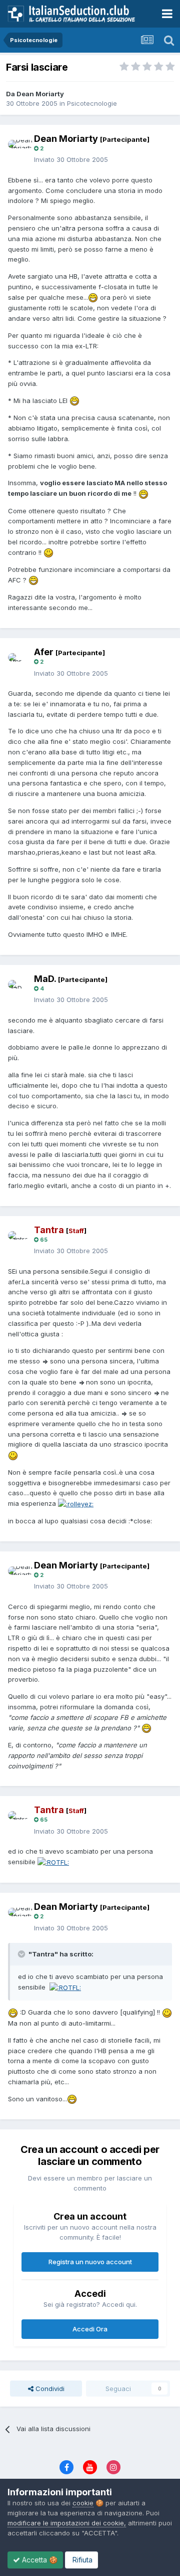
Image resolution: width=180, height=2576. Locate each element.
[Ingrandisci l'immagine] (93, 297)
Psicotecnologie (92, 103)
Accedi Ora (90, 2329)
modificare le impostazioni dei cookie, (67, 2523)
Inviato (71, 159)
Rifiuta (81, 2560)
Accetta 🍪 (39, 2560)
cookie (83, 2503)
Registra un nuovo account (90, 2262)
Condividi (49, 2389)
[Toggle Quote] (22, 1954)
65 (43, 1240)
